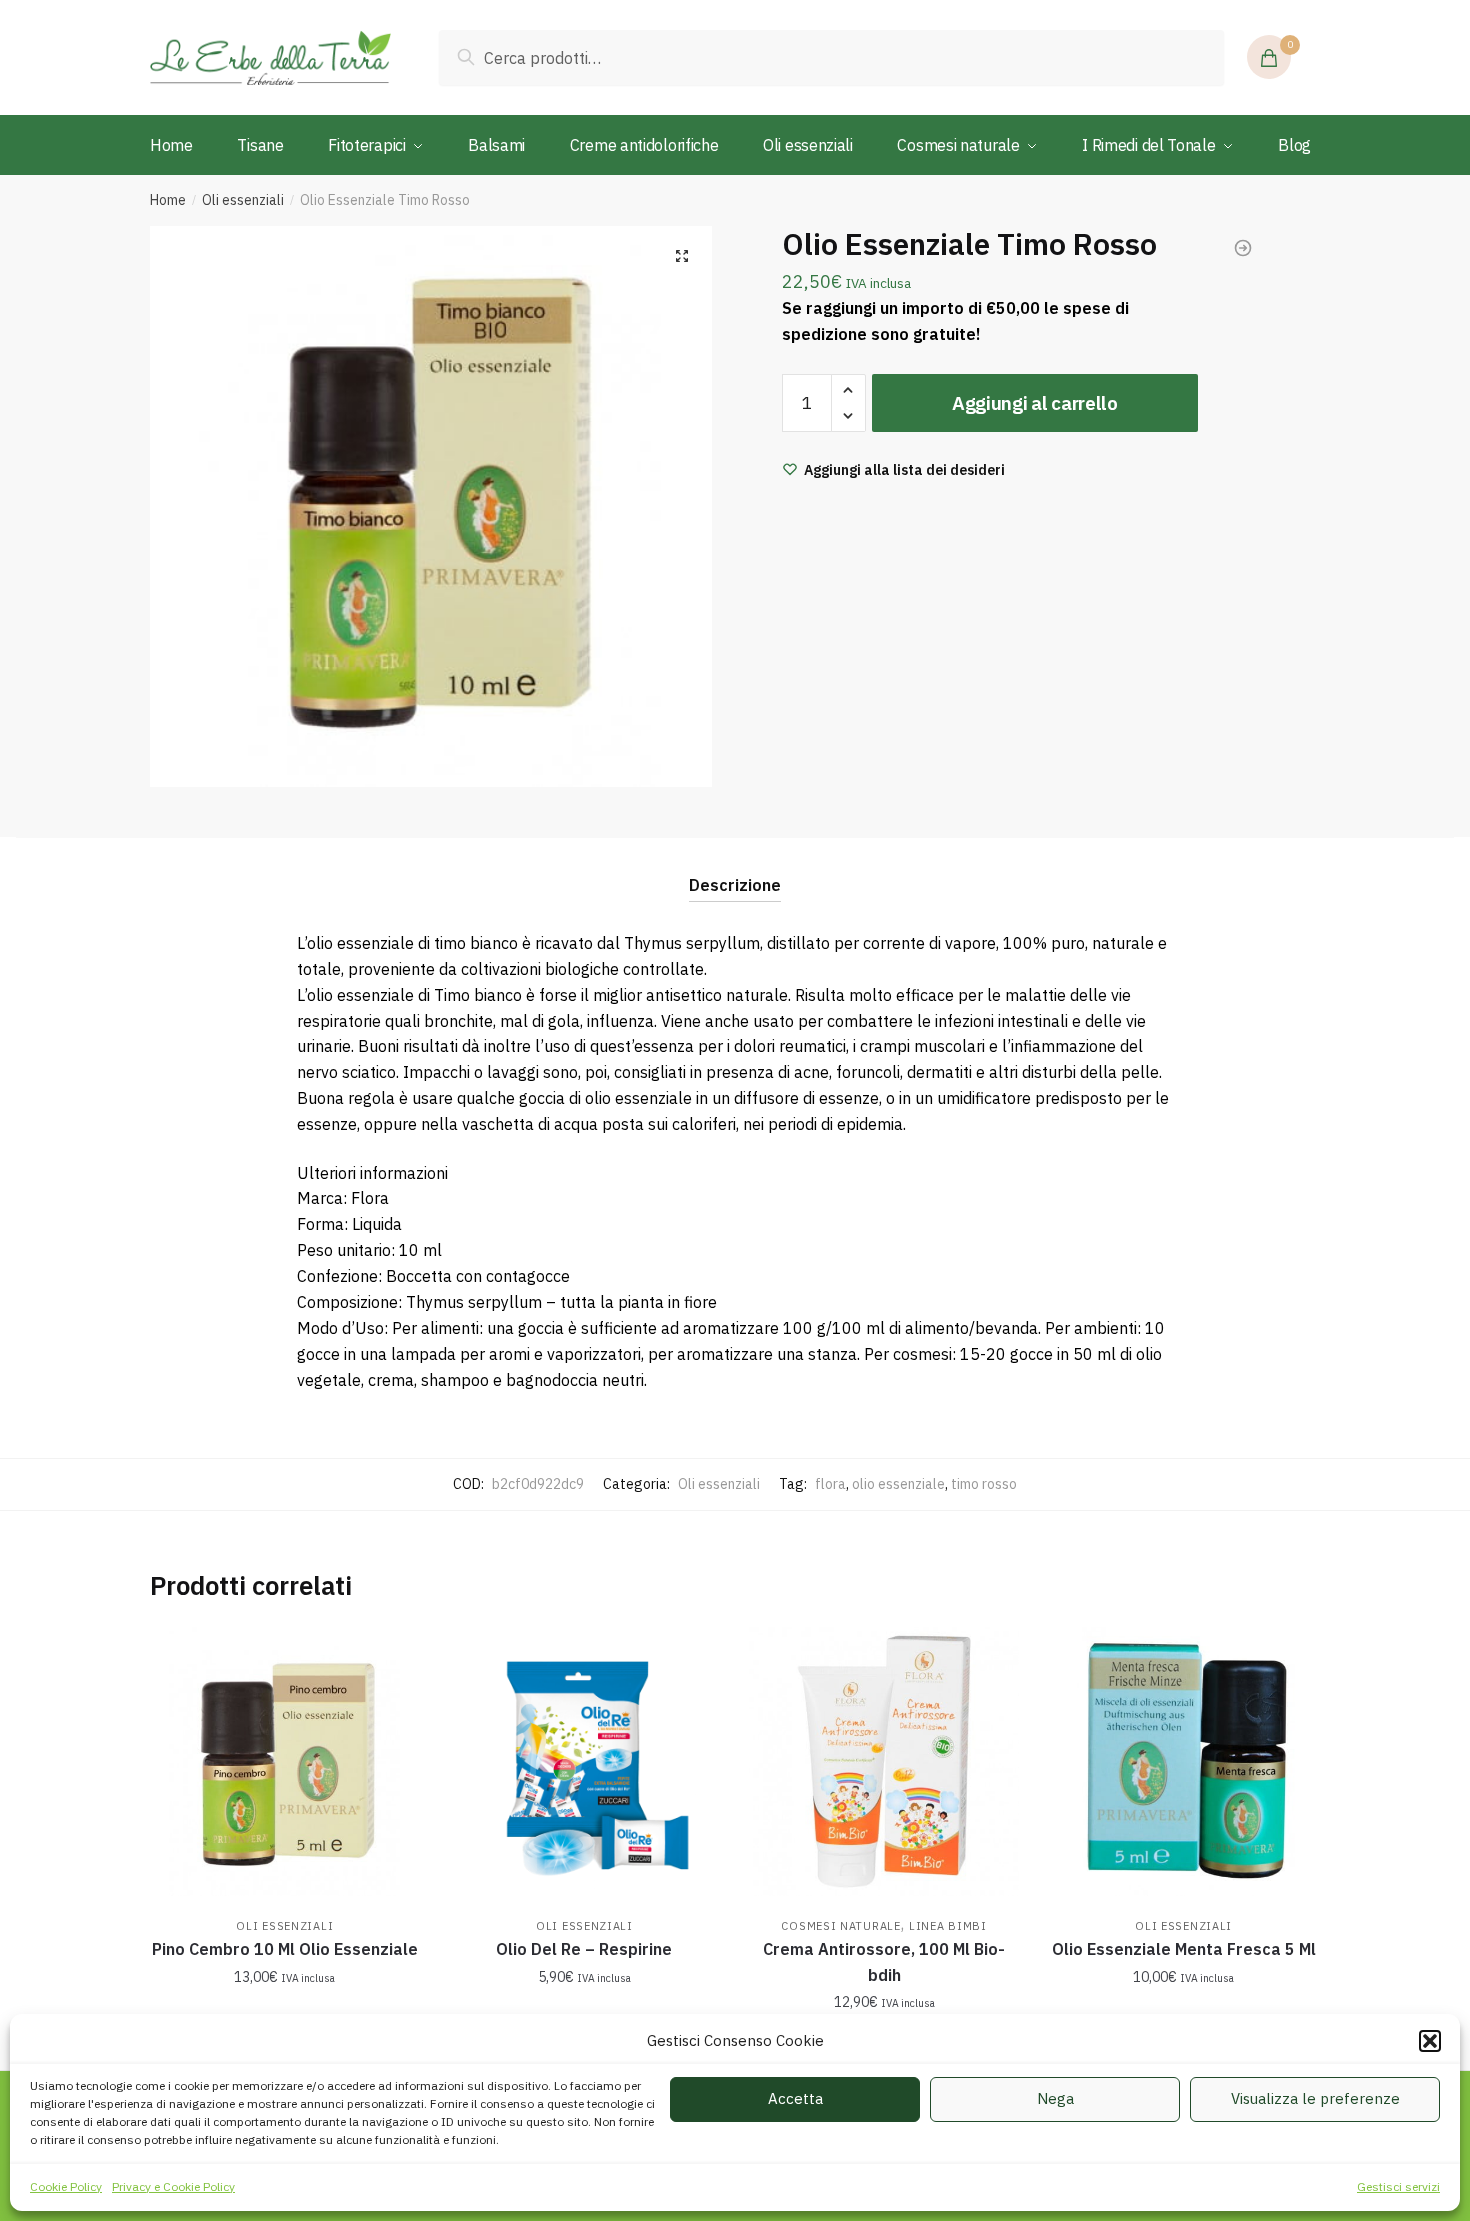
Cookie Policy (66, 2186)
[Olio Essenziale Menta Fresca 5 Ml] (1184, 1762)
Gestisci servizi (1398, 2186)
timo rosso (984, 1484)
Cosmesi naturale (840, 1926)
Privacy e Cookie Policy (173, 2186)
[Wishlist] (390, 1657)
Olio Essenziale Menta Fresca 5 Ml (1184, 1949)
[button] (1430, 2041)
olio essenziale (898, 1484)
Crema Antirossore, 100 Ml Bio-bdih (884, 1962)
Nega (1055, 2098)
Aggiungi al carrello (1035, 403)
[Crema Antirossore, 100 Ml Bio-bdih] (884, 1762)
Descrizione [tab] (735, 885)
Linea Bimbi (948, 1926)
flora (830, 1484)
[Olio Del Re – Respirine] (585, 1762)
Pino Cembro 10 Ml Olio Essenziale (285, 1949)
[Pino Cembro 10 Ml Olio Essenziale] (285, 1762)
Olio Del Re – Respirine (584, 1949)
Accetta (795, 2098)
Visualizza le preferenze (1315, 2098)
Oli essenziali (243, 200)
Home (168, 200)
